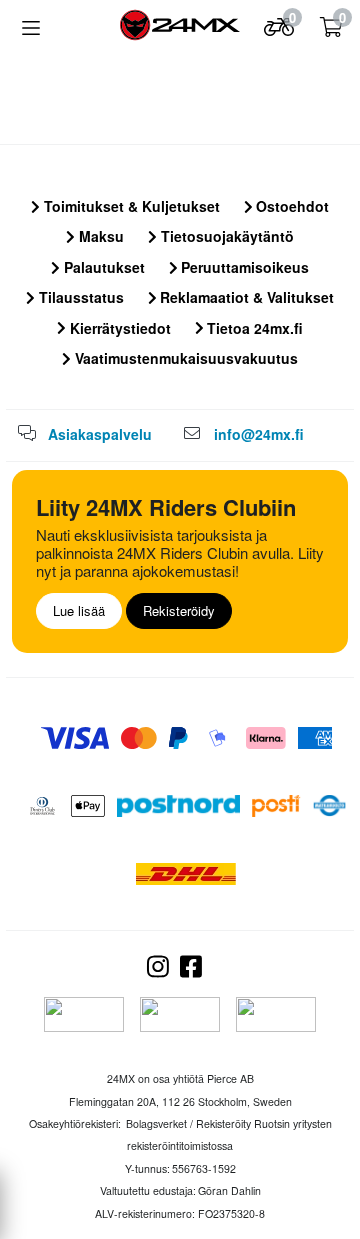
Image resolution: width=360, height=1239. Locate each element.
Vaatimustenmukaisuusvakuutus (184, 358)
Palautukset (102, 267)
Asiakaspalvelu (100, 434)
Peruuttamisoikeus (243, 267)
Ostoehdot (290, 206)
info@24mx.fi (259, 434)
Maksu (99, 236)
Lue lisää (79, 610)
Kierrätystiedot (118, 328)
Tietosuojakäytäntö (225, 236)
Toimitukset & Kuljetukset (130, 206)
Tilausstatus (79, 297)
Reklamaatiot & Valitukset (245, 297)
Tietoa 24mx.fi (253, 328)
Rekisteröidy (179, 610)
